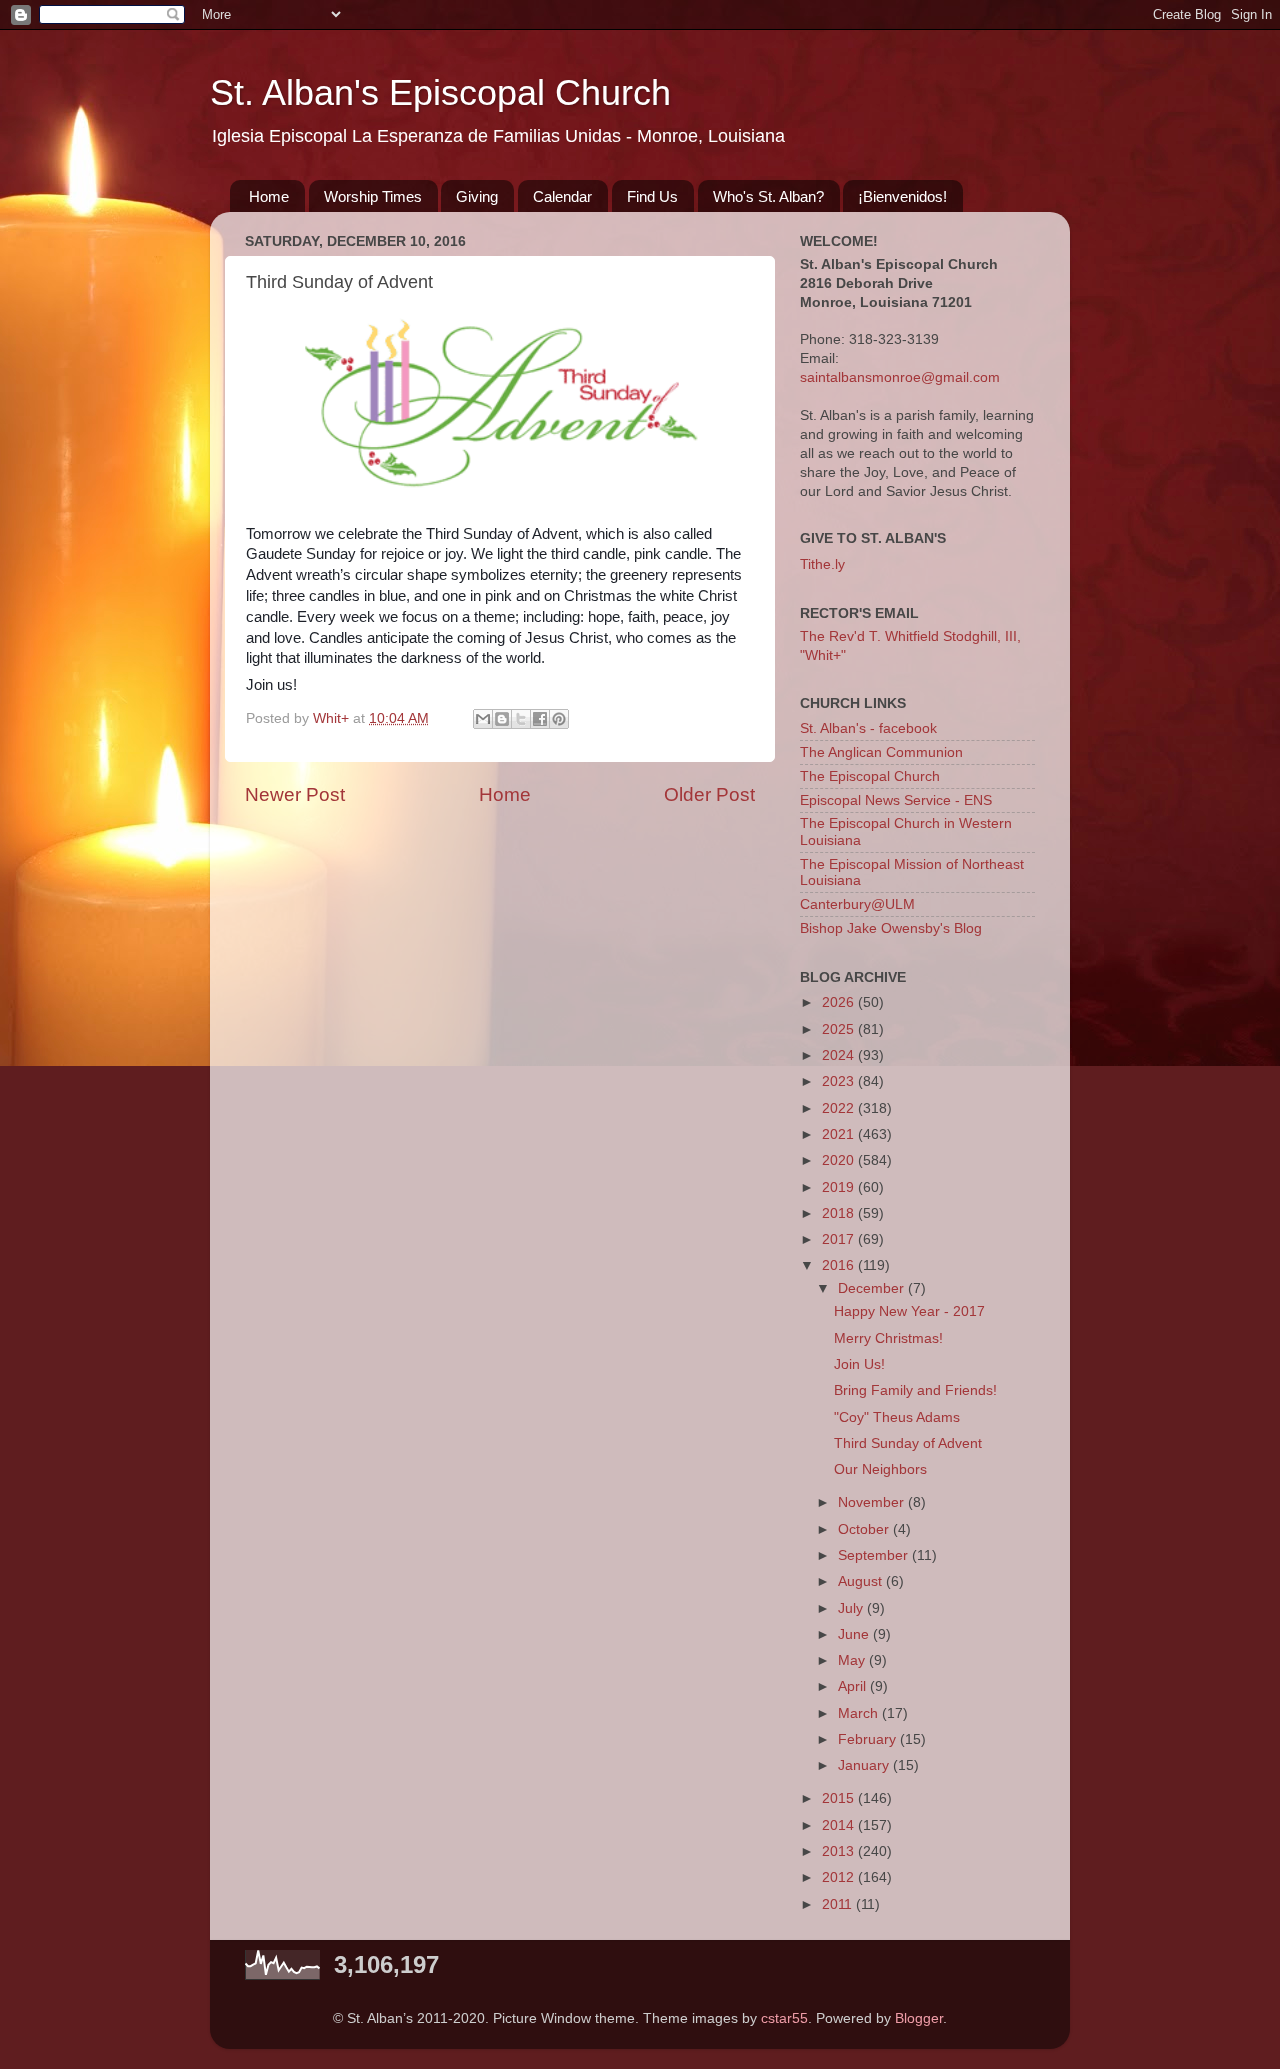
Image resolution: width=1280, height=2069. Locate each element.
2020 (840, 1160)
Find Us (652, 196)
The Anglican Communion (881, 752)
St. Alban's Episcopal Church (440, 92)
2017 (840, 1239)
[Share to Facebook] (540, 719)
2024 (840, 1055)
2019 (840, 1187)
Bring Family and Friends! (915, 1390)
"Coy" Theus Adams (897, 1417)
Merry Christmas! (888, 1338)
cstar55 (784, 2018)
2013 (840, 1851)
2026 (840, 1002)
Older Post (709, 794)
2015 (840, 1798)
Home (269, 196)
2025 (840, 1029)
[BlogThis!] (502, 719)
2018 (840, 1213)
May (853, 1660)
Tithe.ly (822, 564)
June (855, 1634)
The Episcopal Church (870, 776)
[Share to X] (521, 719)
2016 (840, 1265)
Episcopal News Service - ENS (896, 800)
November (873, 1502)
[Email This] (483, 719)
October (865, 1529)
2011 (839, 1904)
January (865, 1765)
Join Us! (859, 1364)
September (875, 1555)
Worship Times (373, 196)
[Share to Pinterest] (559, 719)
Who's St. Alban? (768, 196)
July (852, 1608)
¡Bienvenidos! (902, 196)
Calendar (562, 196)
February (869, 1739)
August (862, 1581)
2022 (840, 1108)
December (873, 1288)
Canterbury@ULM (857, 904)
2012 (840, 1877)
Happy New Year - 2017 (909, 1311)
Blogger (919, 2018)
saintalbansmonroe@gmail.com (900, 377)
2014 (840, 1825)
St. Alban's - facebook (868, 728)
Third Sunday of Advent (908, 1443)
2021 (840, 1134)
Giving (477, 196)
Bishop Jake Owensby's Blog (891, 928)
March (860, 1713)
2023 (840, 1081)
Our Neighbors (880, 1469)
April (854, 1686)
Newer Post (295, 794)
